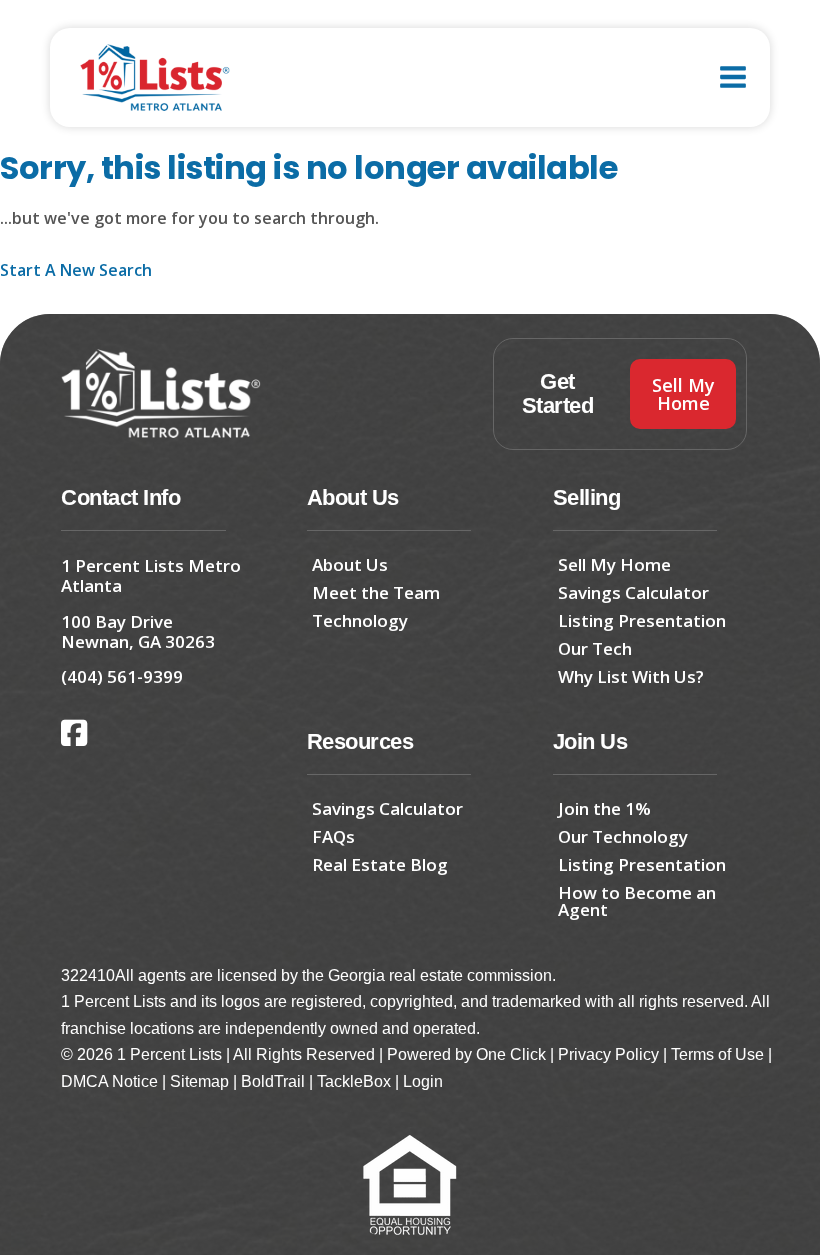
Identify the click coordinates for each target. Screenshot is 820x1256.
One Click (511, 1054)
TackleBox (354, 1081)
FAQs (333, 836)
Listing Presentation (642, 620)
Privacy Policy (608, 1054)
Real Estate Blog (380, 864)
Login (423, 1081)
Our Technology (623, 836)
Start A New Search (76, 270)
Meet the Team (376, 592)
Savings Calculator (633, 592)
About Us (350, 564)
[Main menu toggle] (733, 77)
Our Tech (595, 648)
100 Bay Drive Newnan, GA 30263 (138, 631)
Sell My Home (614, 564)
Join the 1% (604, 808)
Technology (360, 620)
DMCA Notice (109, 1081)
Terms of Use (717, 1054)
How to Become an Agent (637, 901)
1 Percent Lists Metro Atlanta (151, 575)
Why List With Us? (631, 676)
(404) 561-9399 (122, 676)
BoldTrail (273, 1081)
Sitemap (199, 1081)
